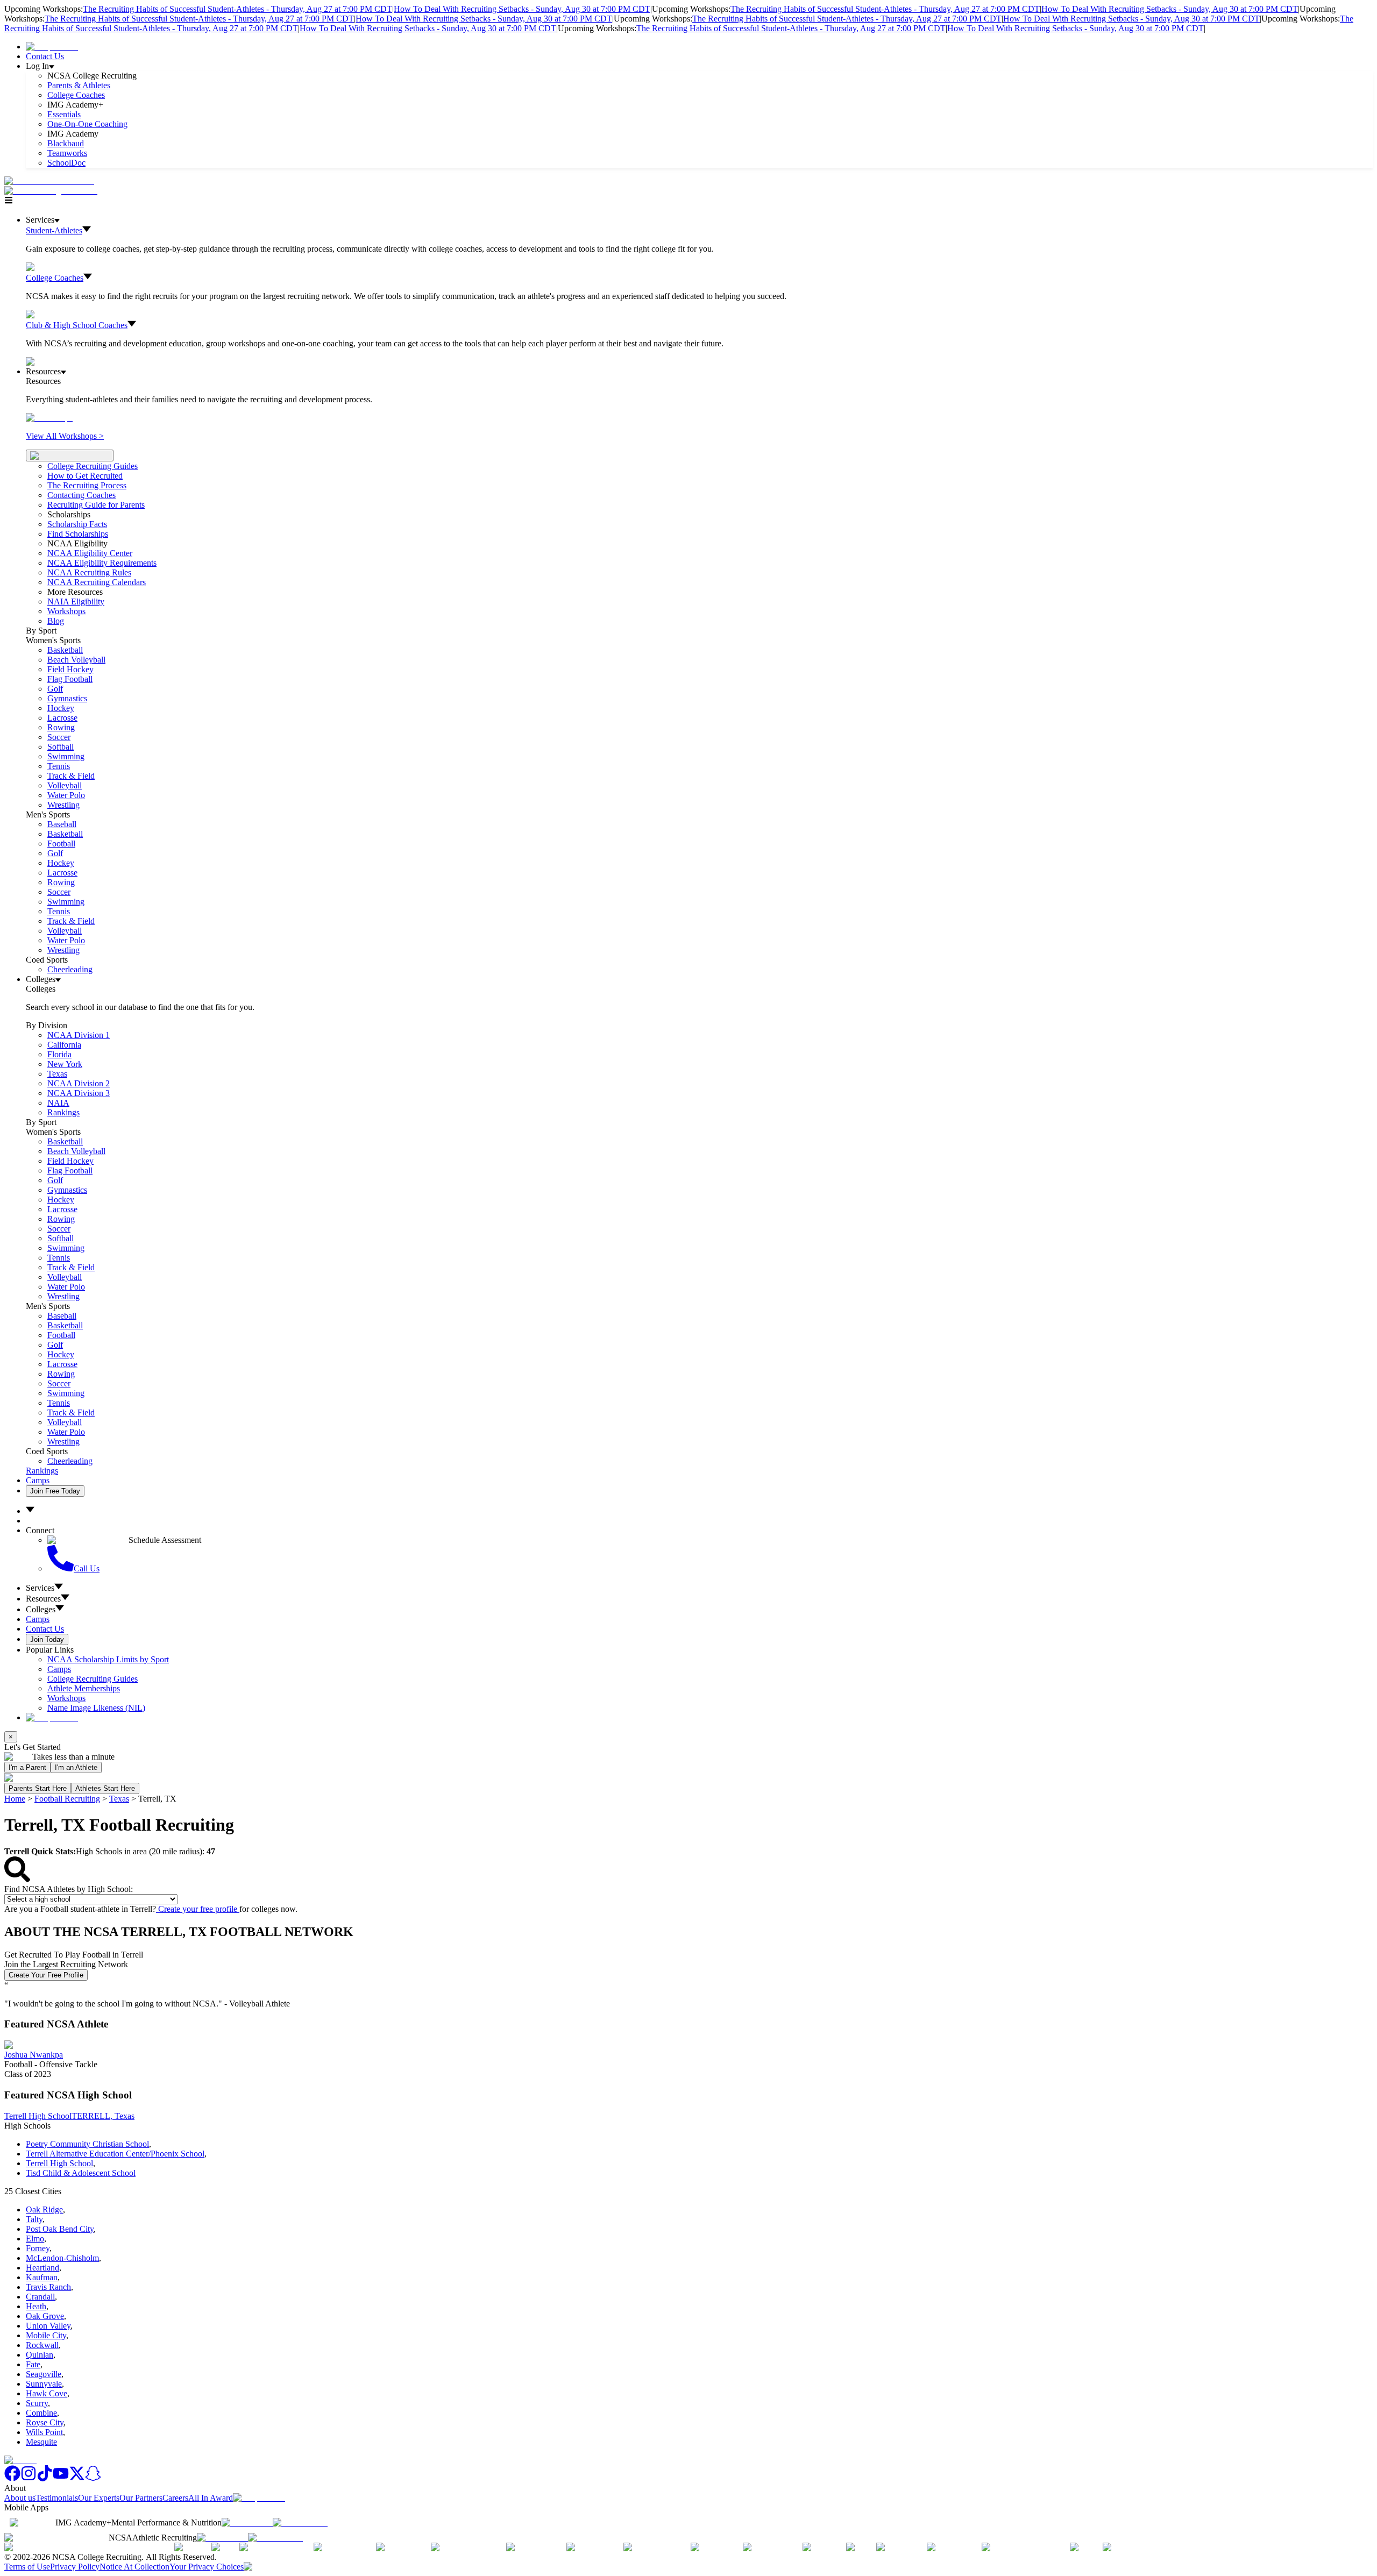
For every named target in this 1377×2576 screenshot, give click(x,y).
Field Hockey (70, 669)
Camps (38, 1480)
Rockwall (42, 2345)
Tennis (59, 766)
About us (20, 2498)
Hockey (61, 708)
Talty (34, 2219)
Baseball (62, 824)
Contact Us (45, 56)
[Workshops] (49, 418)
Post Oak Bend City (60, 2229)
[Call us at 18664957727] (49, 181)
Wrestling (63, 805)
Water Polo (66, 795)
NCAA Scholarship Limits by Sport (108, 1659)
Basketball (65, 650)
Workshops (66, 1698)
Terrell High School (38, 2116)
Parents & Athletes (79, 85)
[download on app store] (247, 2522)
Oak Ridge (44, 2209)
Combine (41, 2413)
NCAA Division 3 (79, 1093)
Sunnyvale (44, 2384)
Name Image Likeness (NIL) (96, 1708)
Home (15, 1799)
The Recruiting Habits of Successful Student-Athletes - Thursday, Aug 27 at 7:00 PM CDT (237, 9)
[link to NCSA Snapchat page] (93, 2478)
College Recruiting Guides (93, 466)
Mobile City (46, 2335)
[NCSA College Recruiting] (53, 191)
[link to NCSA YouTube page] (61, 2478)
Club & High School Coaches (77, 325)
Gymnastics (67, 698)
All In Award (211, 2498)
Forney (38, 2248)
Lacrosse (62, 718)
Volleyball (65, 785)
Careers (175, 2498)
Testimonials (57, 2498)
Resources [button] (43, 1599)
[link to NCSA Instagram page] (29, 2478)
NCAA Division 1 (79, 1035)
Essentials (64, 114)
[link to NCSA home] (20, 2460)
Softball (61, 747)
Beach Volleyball (76, 660)
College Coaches (76, 95)
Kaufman (42, 2277)
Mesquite (41, 2442)
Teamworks (67, 153)
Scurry (37, 2403)
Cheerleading (70, 969)
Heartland (42, 2268)
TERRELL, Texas (103, 2116)
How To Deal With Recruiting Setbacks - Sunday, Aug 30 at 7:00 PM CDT (522, 9)
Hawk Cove (47, 2393)
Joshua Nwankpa (34, 2055)
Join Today (47, 1639)
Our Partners (141, 2498)
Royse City (45, 2422)
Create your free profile (198, 1909)
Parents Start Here (38, 1788)
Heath (36, 2306)
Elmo (35, 2239)
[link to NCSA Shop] (52, 47)
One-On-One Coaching (87, 124)
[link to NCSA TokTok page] (45, 2478)
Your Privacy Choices (207, 2567)
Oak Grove (45, 2316)
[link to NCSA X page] (77, 2478)
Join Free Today (55, 1491)
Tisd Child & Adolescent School (81, 2173)
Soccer (59, 737)
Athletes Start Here (105, 1788)
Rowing (61, 727)
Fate (33, 2364)
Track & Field (71, 776)
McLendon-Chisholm (62, 2258)
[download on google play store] (302, 2522)
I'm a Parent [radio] (27, 1767)
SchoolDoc (66, 163)
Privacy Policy (75, 2567)
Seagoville (44, 2374)
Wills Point (44, 2432)
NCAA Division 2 (79, 1083)
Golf (55, 689)
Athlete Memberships (84, 1688)
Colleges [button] (41, 1609)
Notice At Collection (134, 2567)
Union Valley (48, 2326)
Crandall (40, 2297)
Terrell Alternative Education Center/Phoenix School (115, 2154)
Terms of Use (27, 2567)
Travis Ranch (48, 2287)
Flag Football (70, 679)
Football (61, 844)
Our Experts (99, 2498)
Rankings (63, 1112)
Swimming (66, 756)
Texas (119, 1799)
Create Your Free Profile (46, 1975)
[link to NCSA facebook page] (12, 2478)
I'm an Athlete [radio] (76, 1767)
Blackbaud (66, 143)
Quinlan (40, 2355)
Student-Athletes (54, 230)
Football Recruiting (67, 1799)
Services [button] (40, 1588)
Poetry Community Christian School (87, 2144)
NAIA (58, 1103)
